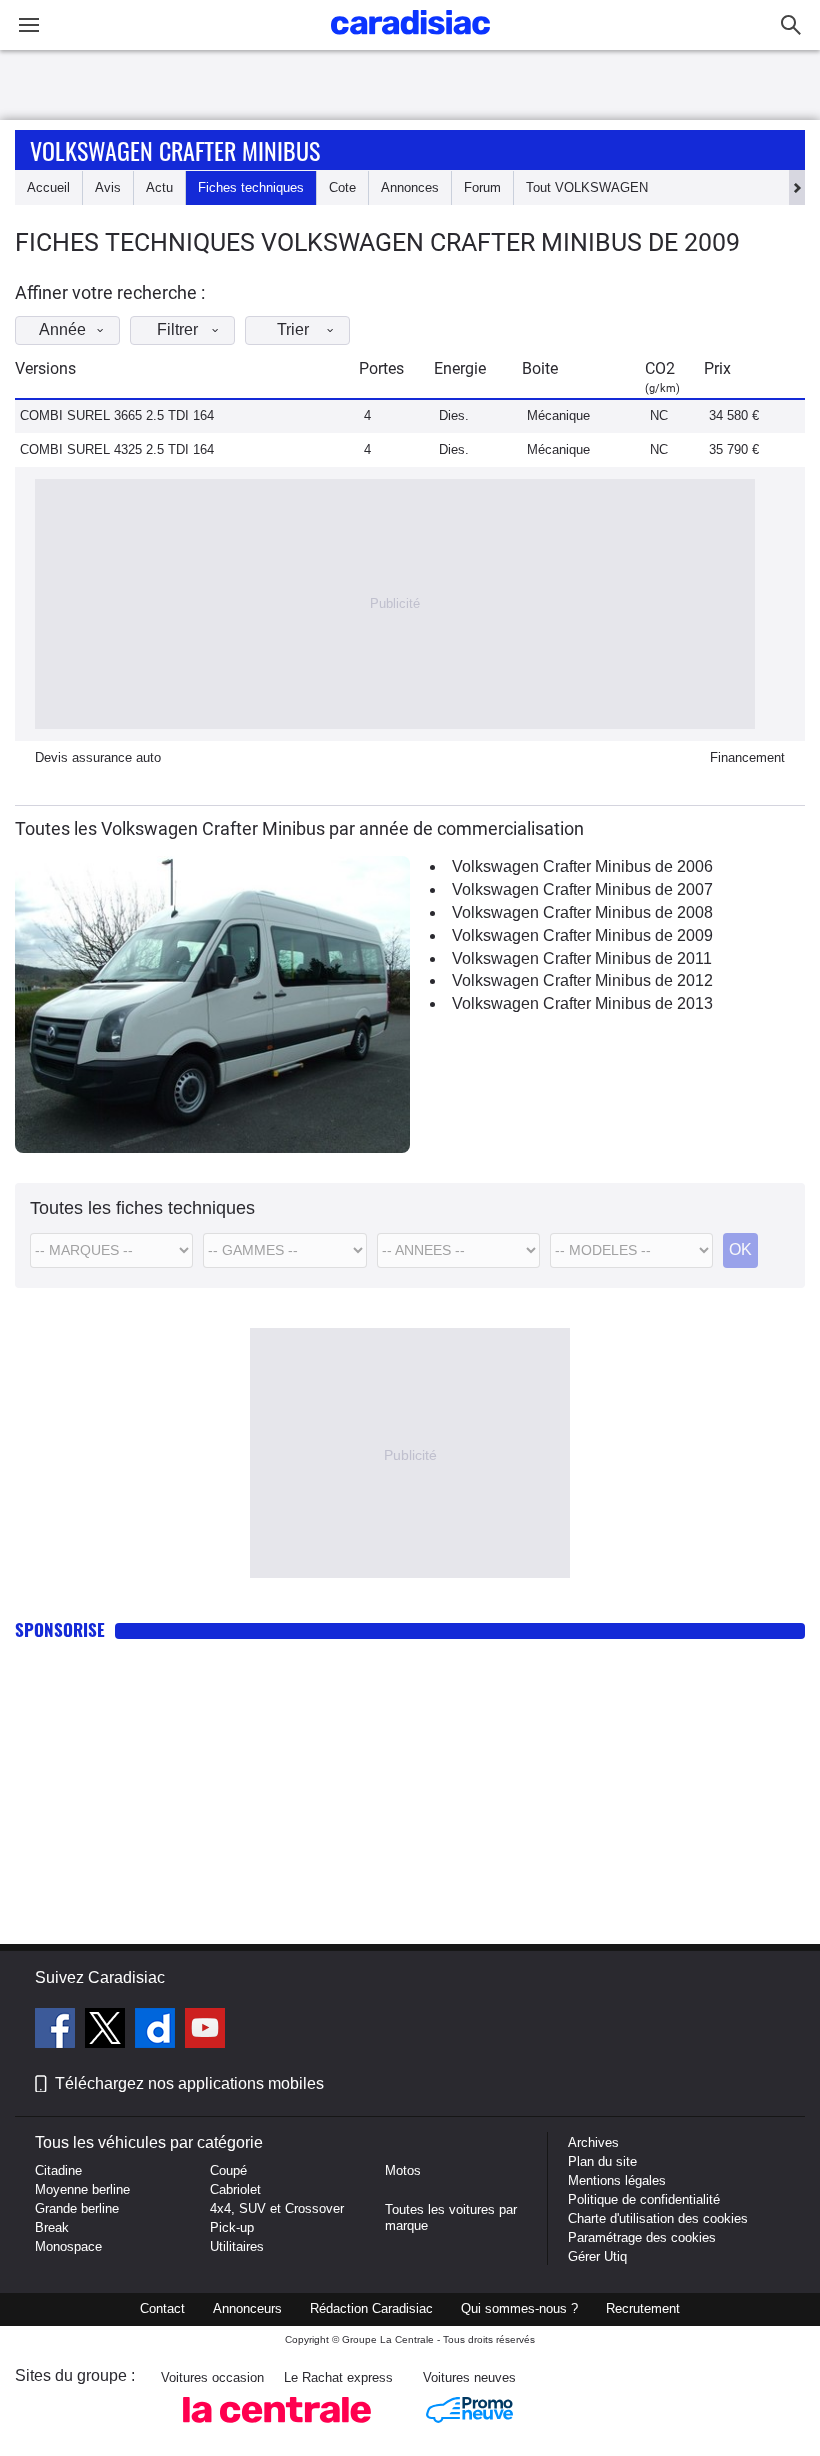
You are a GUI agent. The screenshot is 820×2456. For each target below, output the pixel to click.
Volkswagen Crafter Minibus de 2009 (582, 935)
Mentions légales (617, 2180)
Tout (587, 187)
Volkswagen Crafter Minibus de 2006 (582, 866)
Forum (482, 187)
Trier (293, 329)
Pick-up (232, 2227)
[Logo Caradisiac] (410, 40)
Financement (747, 757)
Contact (162, 2308)
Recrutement (643, 2308)
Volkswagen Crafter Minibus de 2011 (582, 958)
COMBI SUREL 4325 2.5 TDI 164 (117, 449)
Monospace (68, 2246)
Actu (159, 187)
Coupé (228, 2170)
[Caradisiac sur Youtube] (205, 2031)
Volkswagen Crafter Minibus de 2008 (582, 912)
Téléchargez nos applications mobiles (189, 2083)
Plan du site (602, 2161)
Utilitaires (237, 2246)
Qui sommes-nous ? (519, 2308)
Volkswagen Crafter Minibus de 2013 (582, 1003)
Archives (593, 2142)
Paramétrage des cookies (642, 2237)
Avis (108, 187)
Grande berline (77, 2208)
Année (62, 329)
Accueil (48, 187)
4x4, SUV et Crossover (277, 2208)
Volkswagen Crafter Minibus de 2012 (582, 980)
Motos (403, 2170)
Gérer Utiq (597, 2256)
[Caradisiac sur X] (107, 2031)
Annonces (410, 187)
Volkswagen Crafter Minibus (175, 150)
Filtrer (177, 329)
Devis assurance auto (98, 757)
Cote (342, 187)
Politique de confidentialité (644, 2199)
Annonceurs (247, 2308)
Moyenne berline (82, 2189)
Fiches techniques (251, 187)
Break (52, 2227)
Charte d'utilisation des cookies (658, 2218)
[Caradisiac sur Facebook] (57, 2031)
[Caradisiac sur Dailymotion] (157, 2031)
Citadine (58, 2170)
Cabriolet (235, 2189)
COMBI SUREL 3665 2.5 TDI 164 (117, 415)
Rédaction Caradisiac (371, 2308)
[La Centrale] (277, 2428)
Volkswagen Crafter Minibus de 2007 (582, 889)
